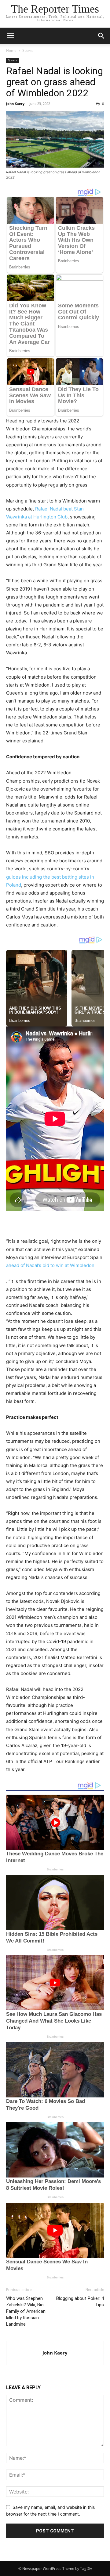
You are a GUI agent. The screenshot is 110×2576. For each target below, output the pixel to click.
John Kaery (15, 104)
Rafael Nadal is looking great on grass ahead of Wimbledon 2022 (55, 82)
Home (11, 50)
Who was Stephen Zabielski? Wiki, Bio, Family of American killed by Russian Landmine (26, 2311)
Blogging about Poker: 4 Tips (80, 2302)
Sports (28, 50)
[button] (10, 36)
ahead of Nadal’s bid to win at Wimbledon (50, 1265)
